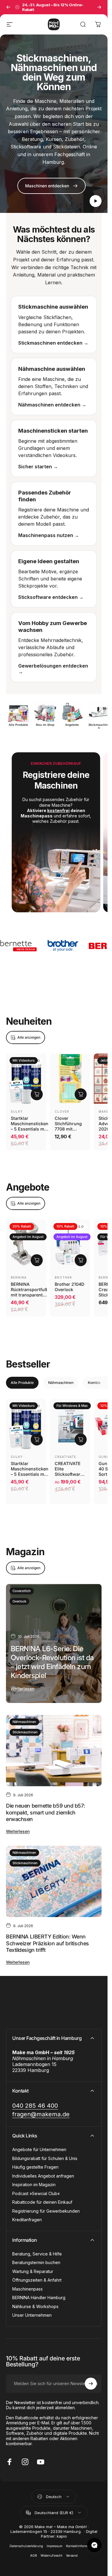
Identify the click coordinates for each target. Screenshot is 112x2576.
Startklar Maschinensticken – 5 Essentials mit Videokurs (30, 1122)
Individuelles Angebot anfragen (43, 2172)
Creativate (65, 1453)
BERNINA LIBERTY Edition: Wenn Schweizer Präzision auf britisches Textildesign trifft (47, 1939)
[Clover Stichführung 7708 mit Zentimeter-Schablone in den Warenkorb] (81, 1090)
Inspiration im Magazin (34, 2181)
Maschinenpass (27, 2285)
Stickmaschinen (25, 1728)
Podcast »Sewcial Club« (36, 2189)
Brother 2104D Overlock (69, 1283)
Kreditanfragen (27, 2216)
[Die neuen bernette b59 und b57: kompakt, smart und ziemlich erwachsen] (54, 1746)
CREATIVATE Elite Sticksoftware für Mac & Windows (69, 1470)
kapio (62, 2532)
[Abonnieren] (91, 2379)
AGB (34, 2551)
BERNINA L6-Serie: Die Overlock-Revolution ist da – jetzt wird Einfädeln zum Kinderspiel (52, 1658)
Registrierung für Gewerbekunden (46, 2207)
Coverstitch (22, 1587)
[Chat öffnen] (94, 2545)
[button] (96, 201)
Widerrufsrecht (52, 2551)
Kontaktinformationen (82, 2542)
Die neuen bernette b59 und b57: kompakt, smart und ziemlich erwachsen (45, 1808)
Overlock (19, 1597)
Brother (63, 1273)
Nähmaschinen (24, 1718)
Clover (62, 1107)
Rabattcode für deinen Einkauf (42, 2198)
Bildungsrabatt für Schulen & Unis (45, 2154)
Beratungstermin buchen (36, 2259)
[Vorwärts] (99, 7)
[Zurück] (8, 7)
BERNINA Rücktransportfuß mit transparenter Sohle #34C (29, 1288)
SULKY (17, 1107)
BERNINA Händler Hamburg (39, 2294)
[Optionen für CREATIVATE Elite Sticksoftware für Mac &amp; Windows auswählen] (81, 1435)
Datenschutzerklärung (26, 2542)
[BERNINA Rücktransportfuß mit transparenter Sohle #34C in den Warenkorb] (37, 1256)
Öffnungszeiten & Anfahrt (37, 2276)
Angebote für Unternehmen (39, 2146)
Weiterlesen (23, 1684)
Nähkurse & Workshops (35, 2302)
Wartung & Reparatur (33, 2267)
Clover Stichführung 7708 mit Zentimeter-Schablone (68, 1125)
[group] (54, 830)
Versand (72, 2551)
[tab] (22, 1379)
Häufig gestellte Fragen (35, 2163)
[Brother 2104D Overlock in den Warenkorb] (81, 1256)
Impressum (55, 2542)
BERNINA (19, 1273)
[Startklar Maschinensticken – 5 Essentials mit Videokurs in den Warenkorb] (37, 1090)
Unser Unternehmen (32, 2311)
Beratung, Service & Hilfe (37, 2250)
